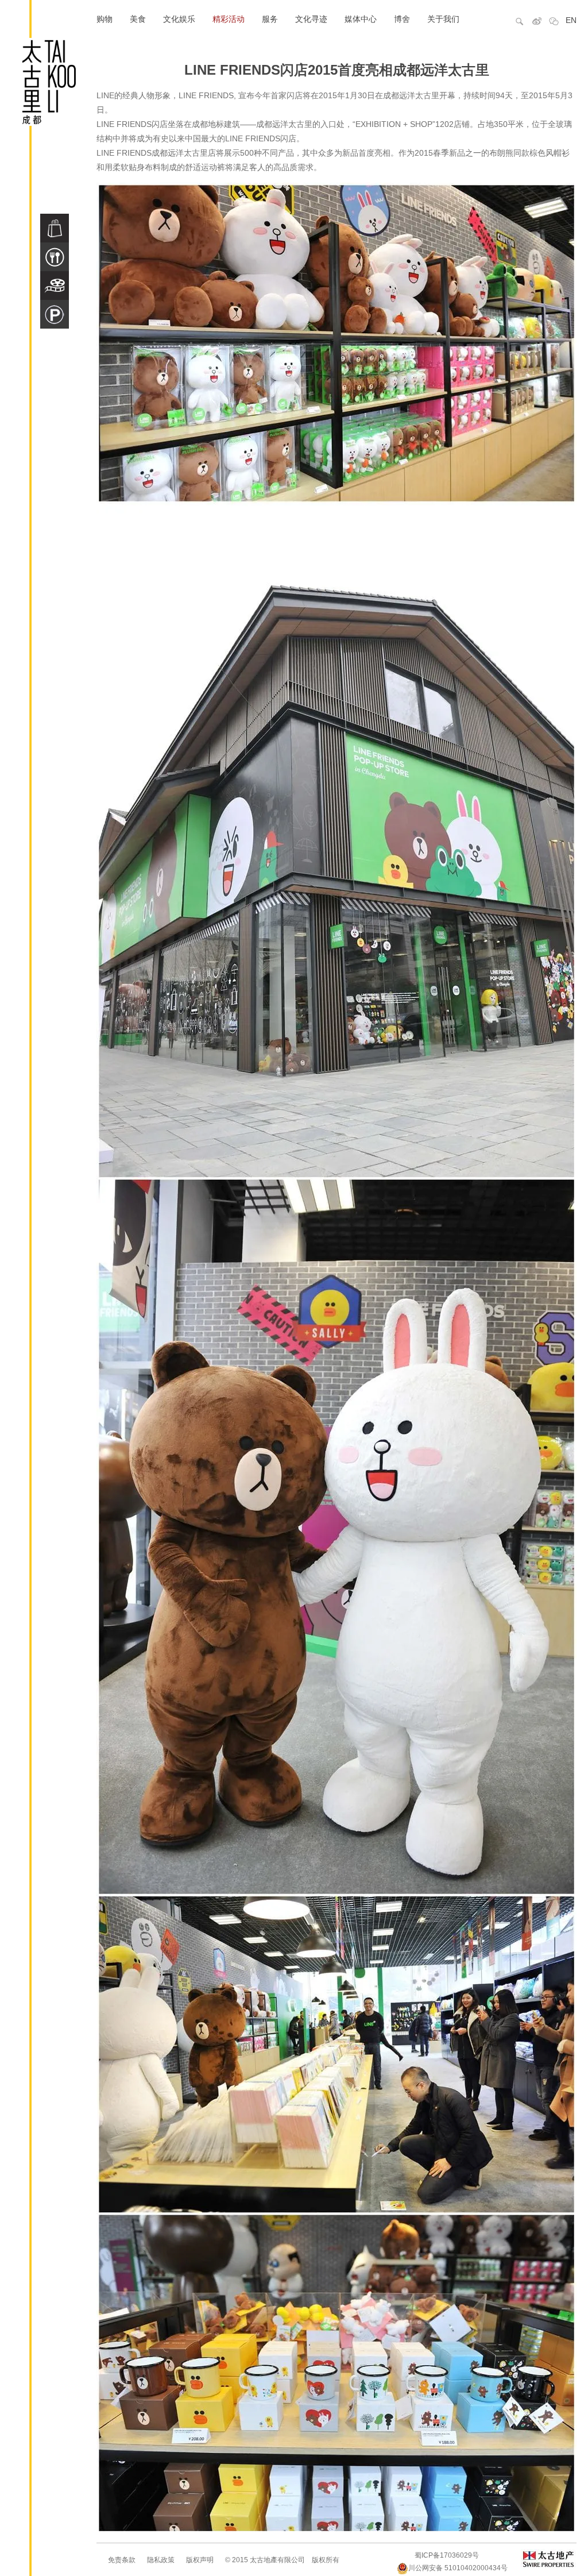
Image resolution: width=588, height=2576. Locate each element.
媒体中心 (361, 19)
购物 (105, 19)
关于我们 (443, 19)
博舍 (402, 19)
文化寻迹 (311, 19)
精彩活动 (229, 19)
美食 (138, 19)
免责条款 (122, 2560)
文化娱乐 (179, 19)
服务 (270, 19)
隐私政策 (161, 2560)
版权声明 (200, 2560)
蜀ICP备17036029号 (447, 2555)
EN (571, 20)
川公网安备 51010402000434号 (458, 2568)
